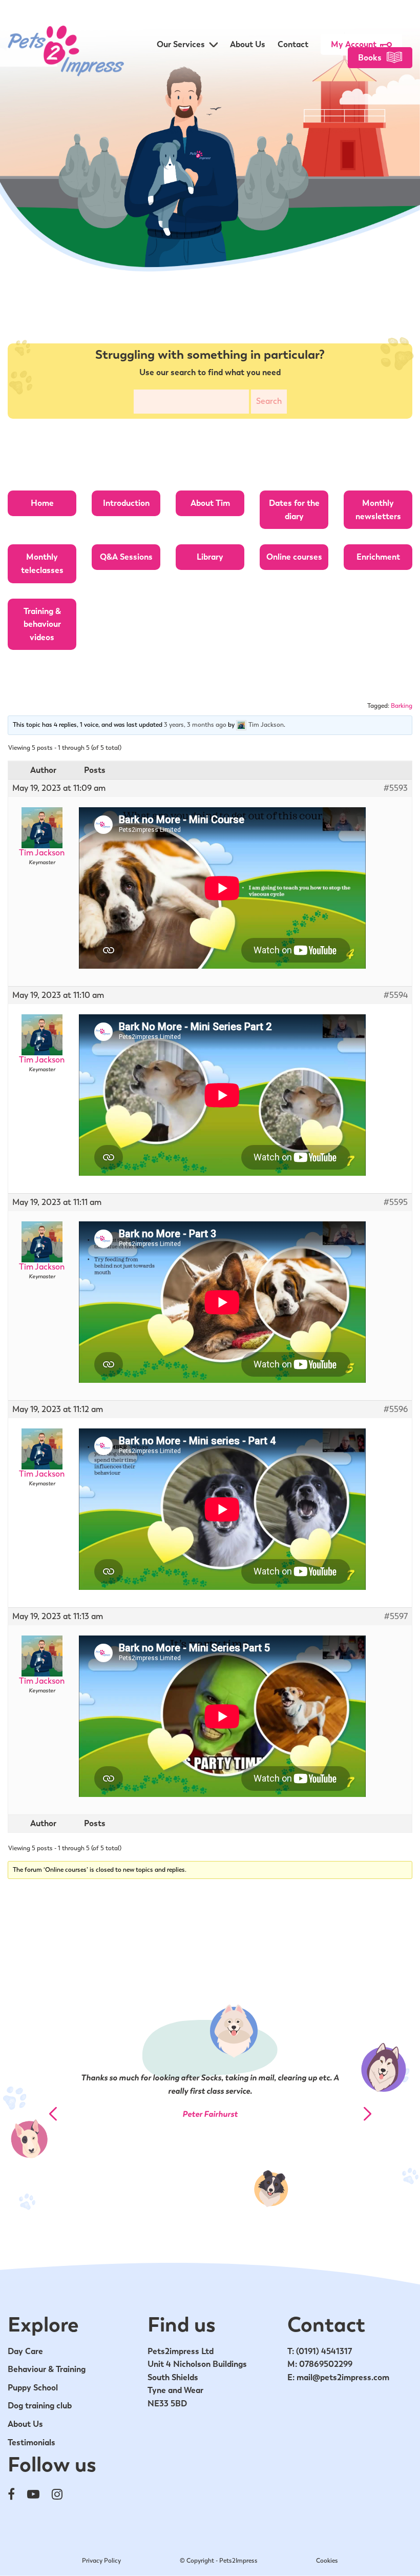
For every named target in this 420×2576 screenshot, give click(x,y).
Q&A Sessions (126, 557)
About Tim (210, 503)
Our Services (181, 44)
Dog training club (40, 2406)
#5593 (396, 788)
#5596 (396, 1409)
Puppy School (33, 2388)
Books (370, 58)
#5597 (396, 1617)
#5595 (396, 1202)
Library (210, 557)
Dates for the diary (294, 510)
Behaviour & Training (47, 2369)
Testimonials (31, 2442)
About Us (248, 44)
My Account (354, 44)
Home (42, 503)
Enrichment (378, 557)
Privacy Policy (101, 2561)
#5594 (396, 995)
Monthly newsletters (378, 510)
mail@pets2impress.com (343, 2377)
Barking (402, 706)
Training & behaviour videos (42, 624)
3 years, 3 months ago (195, 725)
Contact (293, 44)
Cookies (327, 2561)
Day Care (25, 2351)
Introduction (126, 503)
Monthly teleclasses (42, 564)
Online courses (294, 557)
